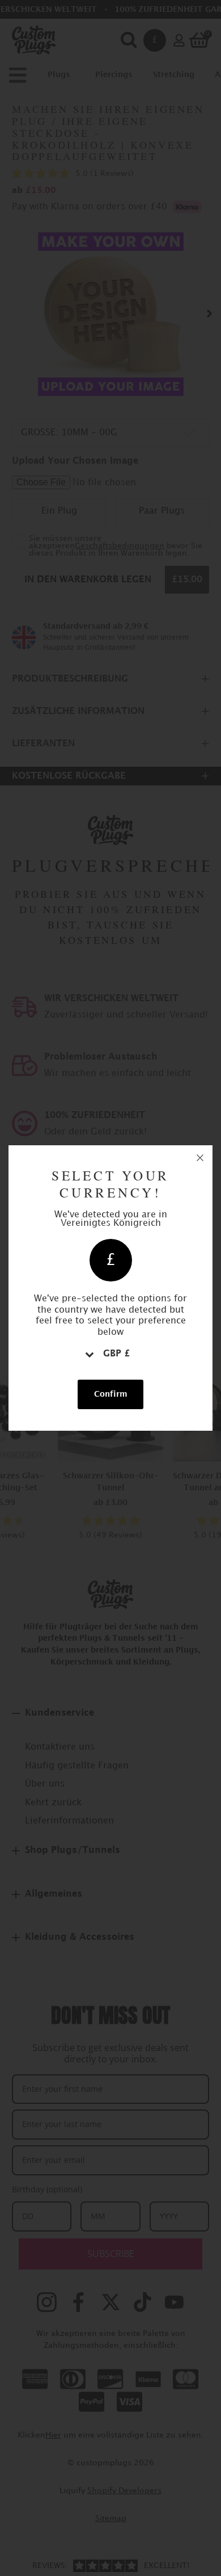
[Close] (200, 1158)
